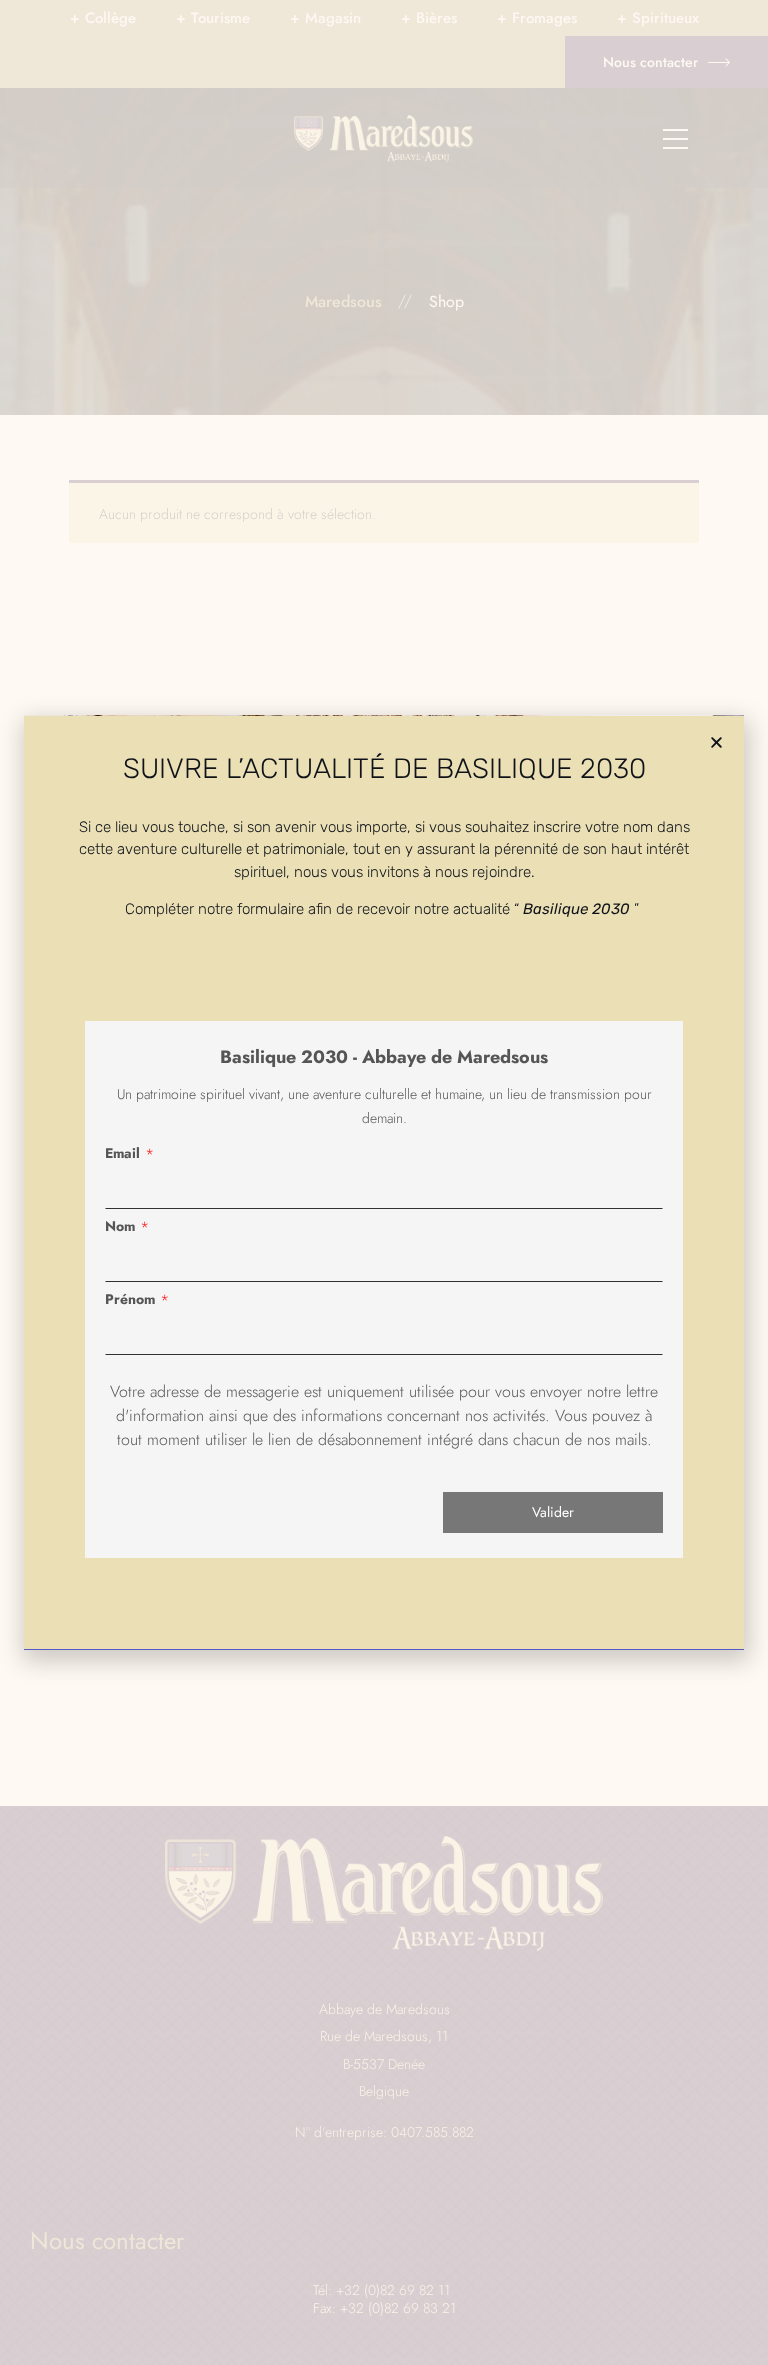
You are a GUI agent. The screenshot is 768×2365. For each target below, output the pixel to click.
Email (122, 1153)
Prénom (130, 1299)
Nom (120, 1226)
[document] (384, 1182)
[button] (716, 742)
